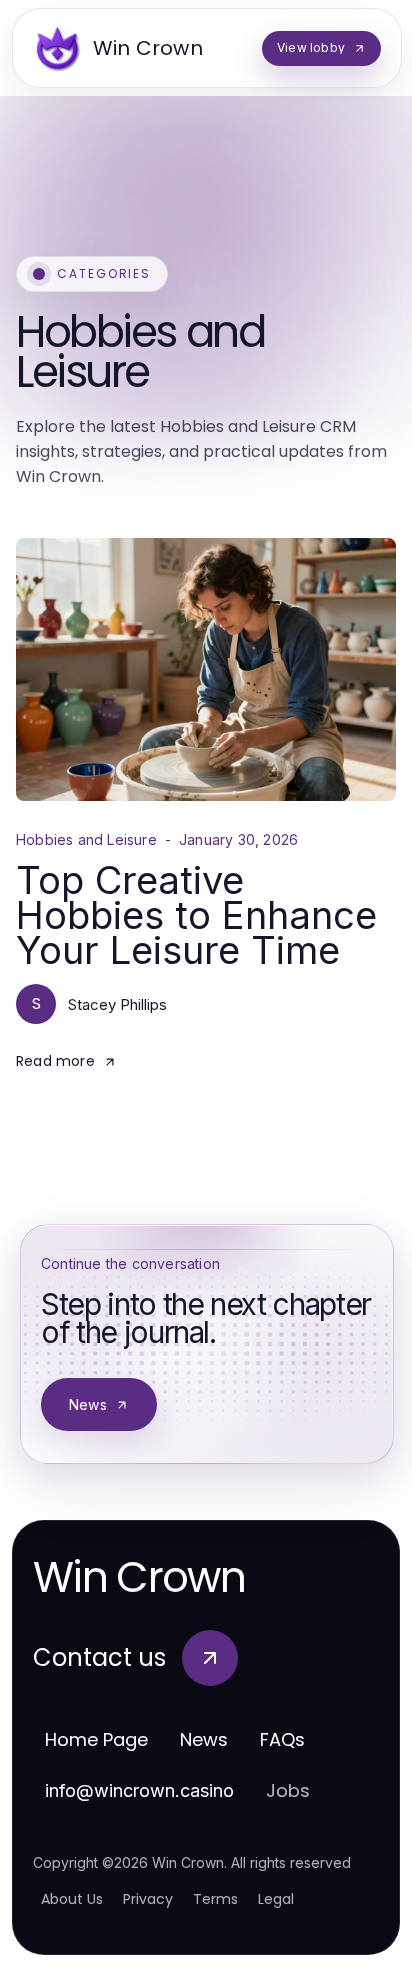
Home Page (96, 1739)
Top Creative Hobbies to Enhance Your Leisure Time (196, 915)
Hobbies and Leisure (86, 840)
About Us (72, 1899)
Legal (276, 1899)
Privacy (148, 1899)
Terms (215, 1899)
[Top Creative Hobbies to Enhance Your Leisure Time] (206, 669)
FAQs (282, 1739)
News (88, 1404)
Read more (55, 1061)
